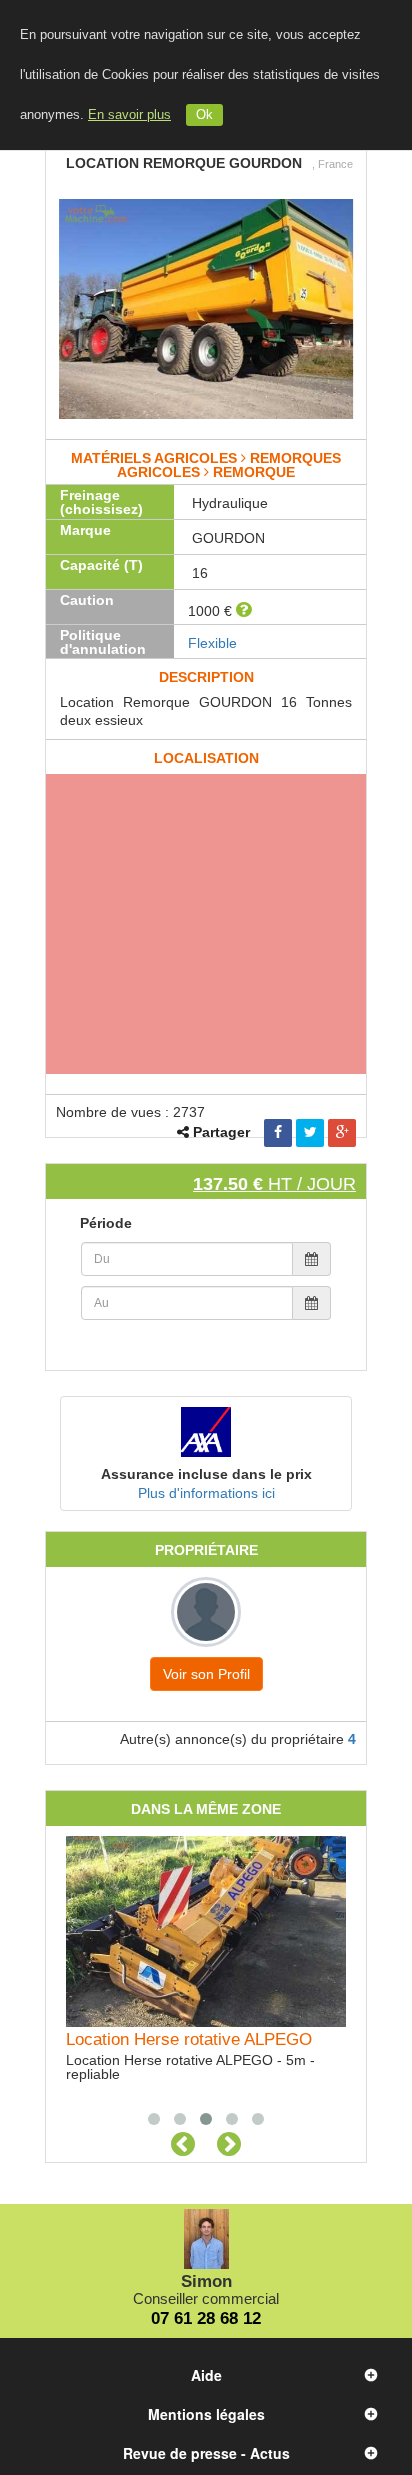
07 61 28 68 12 (206, 2318)
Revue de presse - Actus (206, 2453)
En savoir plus (129, 115)
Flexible (212, 643)
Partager (221, 1132)
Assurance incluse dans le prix (206, 1474)
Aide (206, 2375)
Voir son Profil (206, 1674)
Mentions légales (206, 2414)
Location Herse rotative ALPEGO (189, 2039)
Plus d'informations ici (206, 1493)
